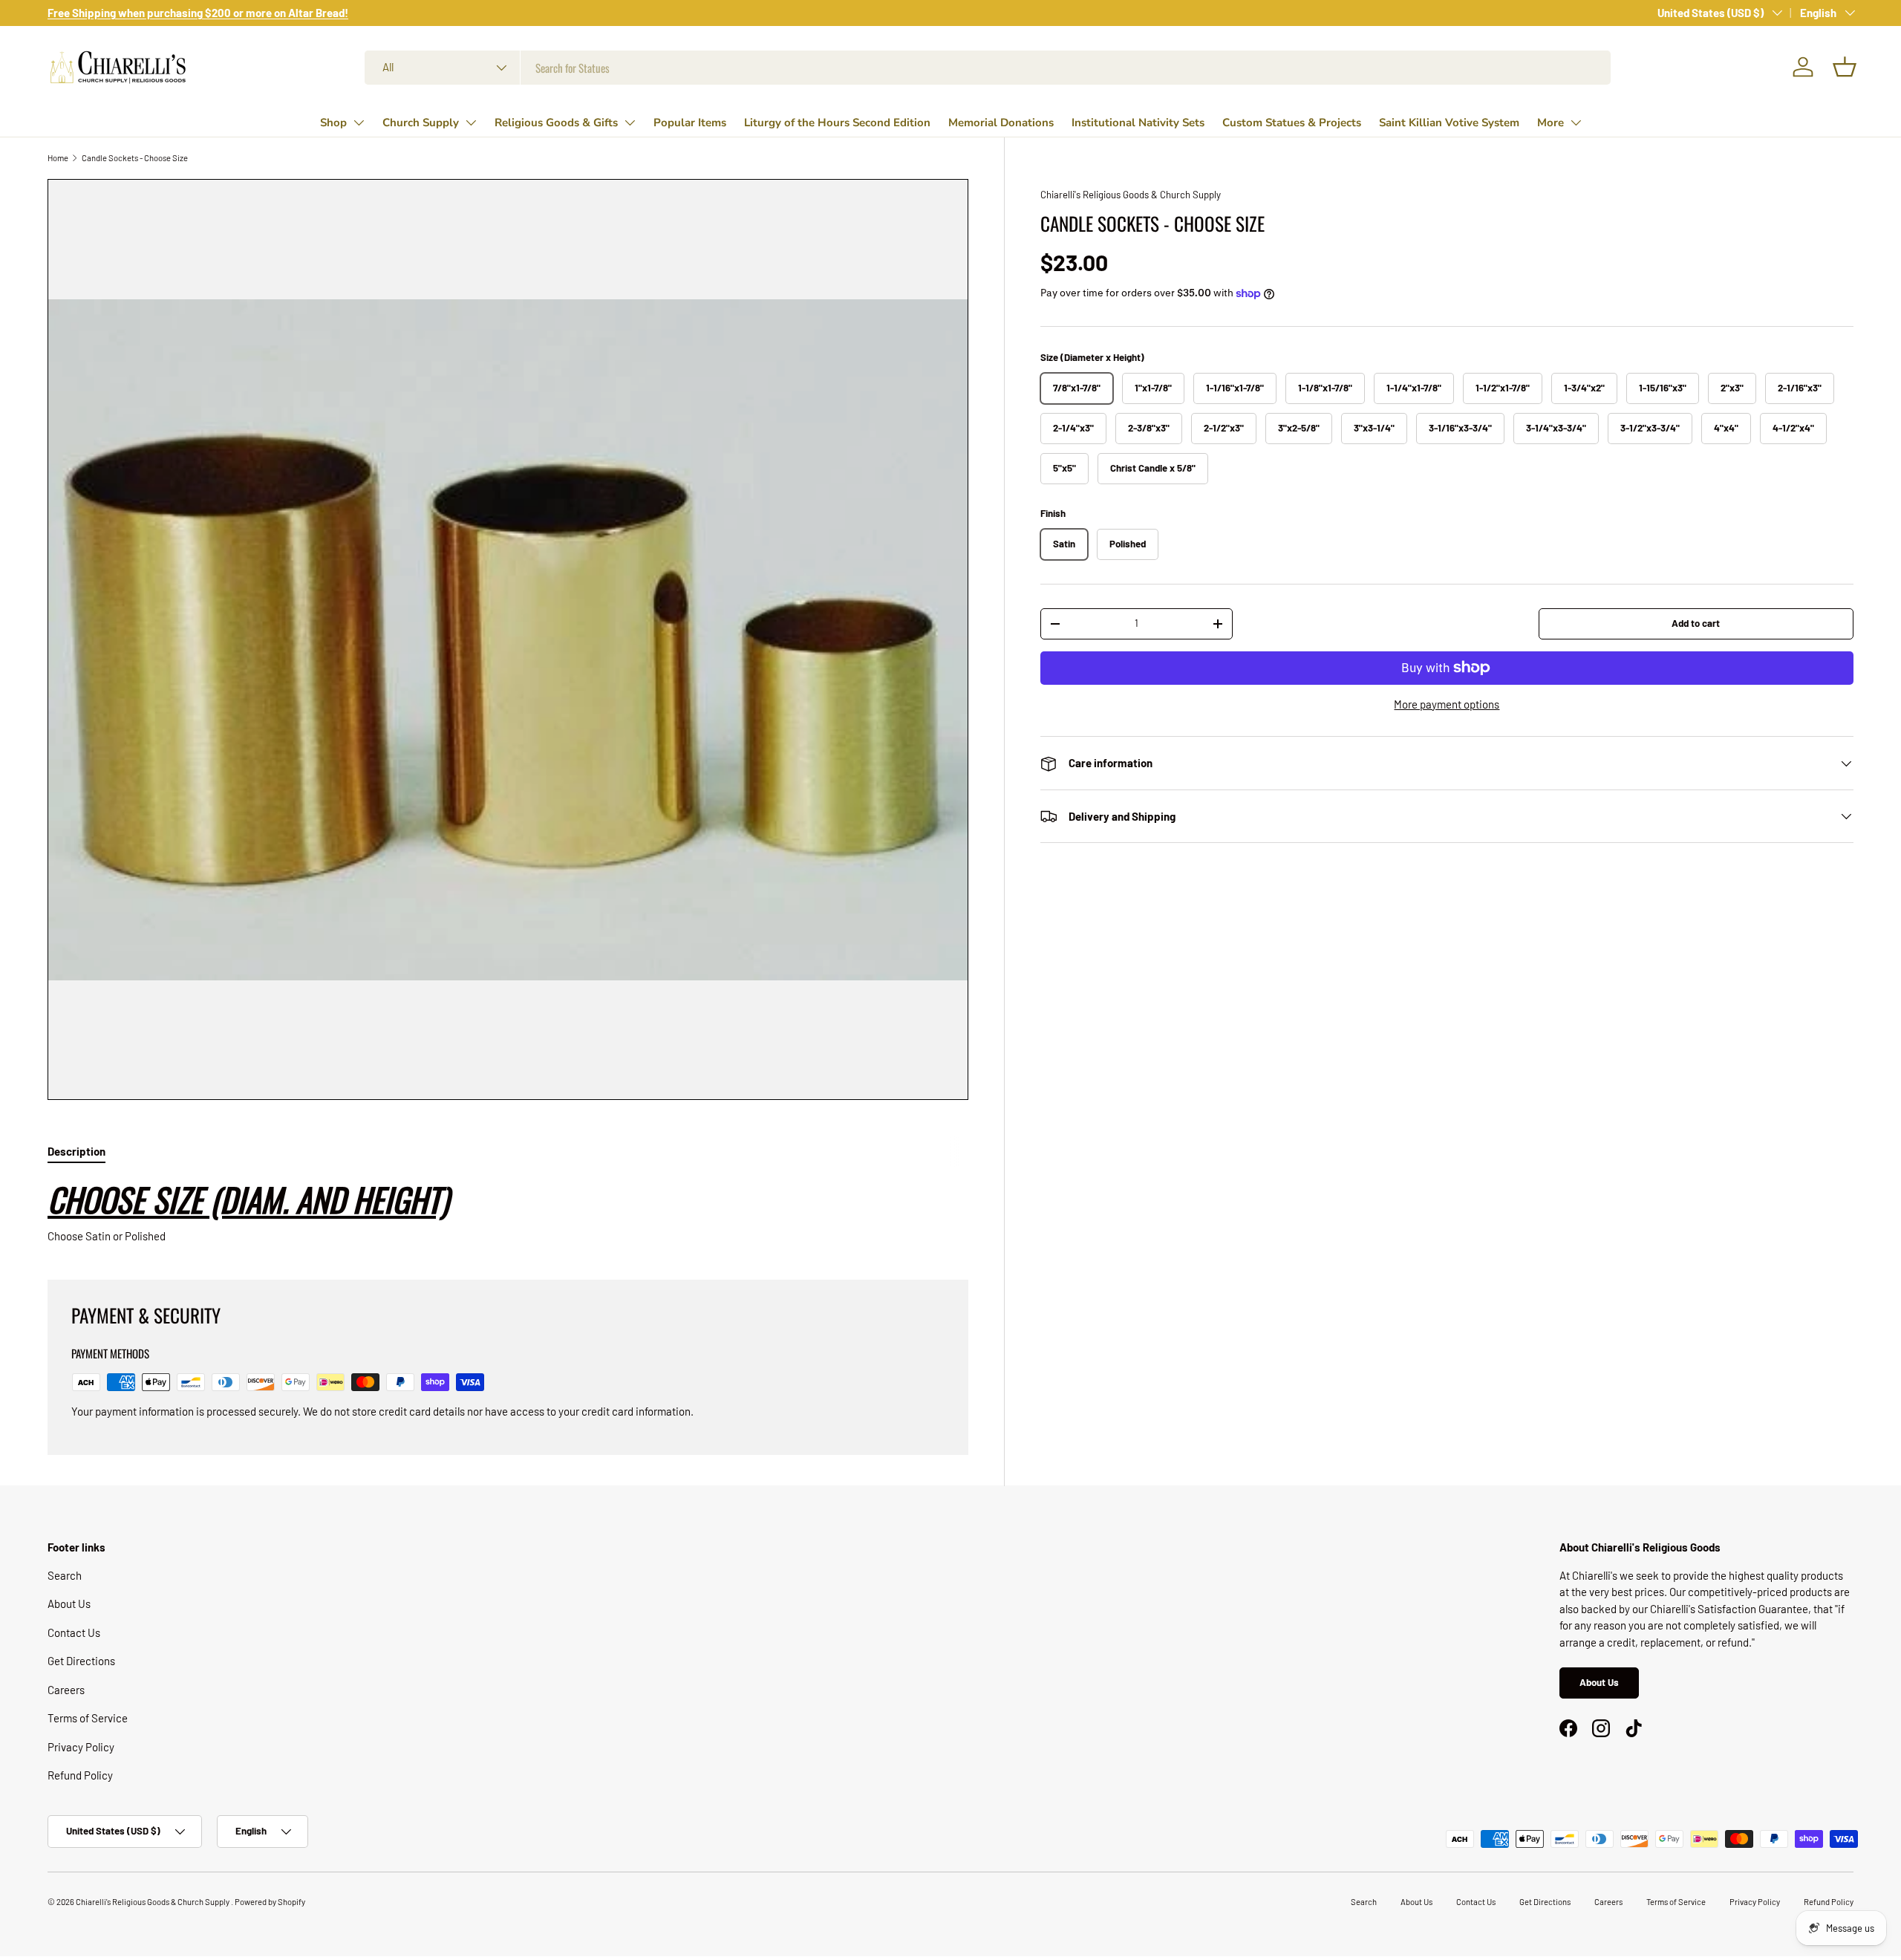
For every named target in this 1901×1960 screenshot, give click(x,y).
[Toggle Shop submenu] (359, 123)
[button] (1845, 67)
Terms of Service (88, 1718)
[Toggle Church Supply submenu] (471, 123)
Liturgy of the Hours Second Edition (837, 123)
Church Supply (421, 123)
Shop (333, 123)
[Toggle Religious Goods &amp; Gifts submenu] (630, 123)
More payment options (1447, 704)
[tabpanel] (508, 1211)
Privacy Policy (81, 1747)
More (1551, 123)
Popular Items (690, 123)
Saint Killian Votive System (1449, 123)
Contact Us (74, 1632)
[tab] (76, 1151)
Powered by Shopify (270, 1902)
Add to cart (1696, 623)
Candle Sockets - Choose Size (135, 158)
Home (58, 158)
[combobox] (988, 68)
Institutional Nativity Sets (1138, 123)
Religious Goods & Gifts (556, 123)
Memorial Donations (1001, 123)
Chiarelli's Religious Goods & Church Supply (1131, 195)
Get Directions (81, 1661)
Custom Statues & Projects (1292, 123)
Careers (66, 1690)
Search (65, 1575)
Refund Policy (80, 1775)
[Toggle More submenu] (1576, 123)
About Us (69, 1604)
